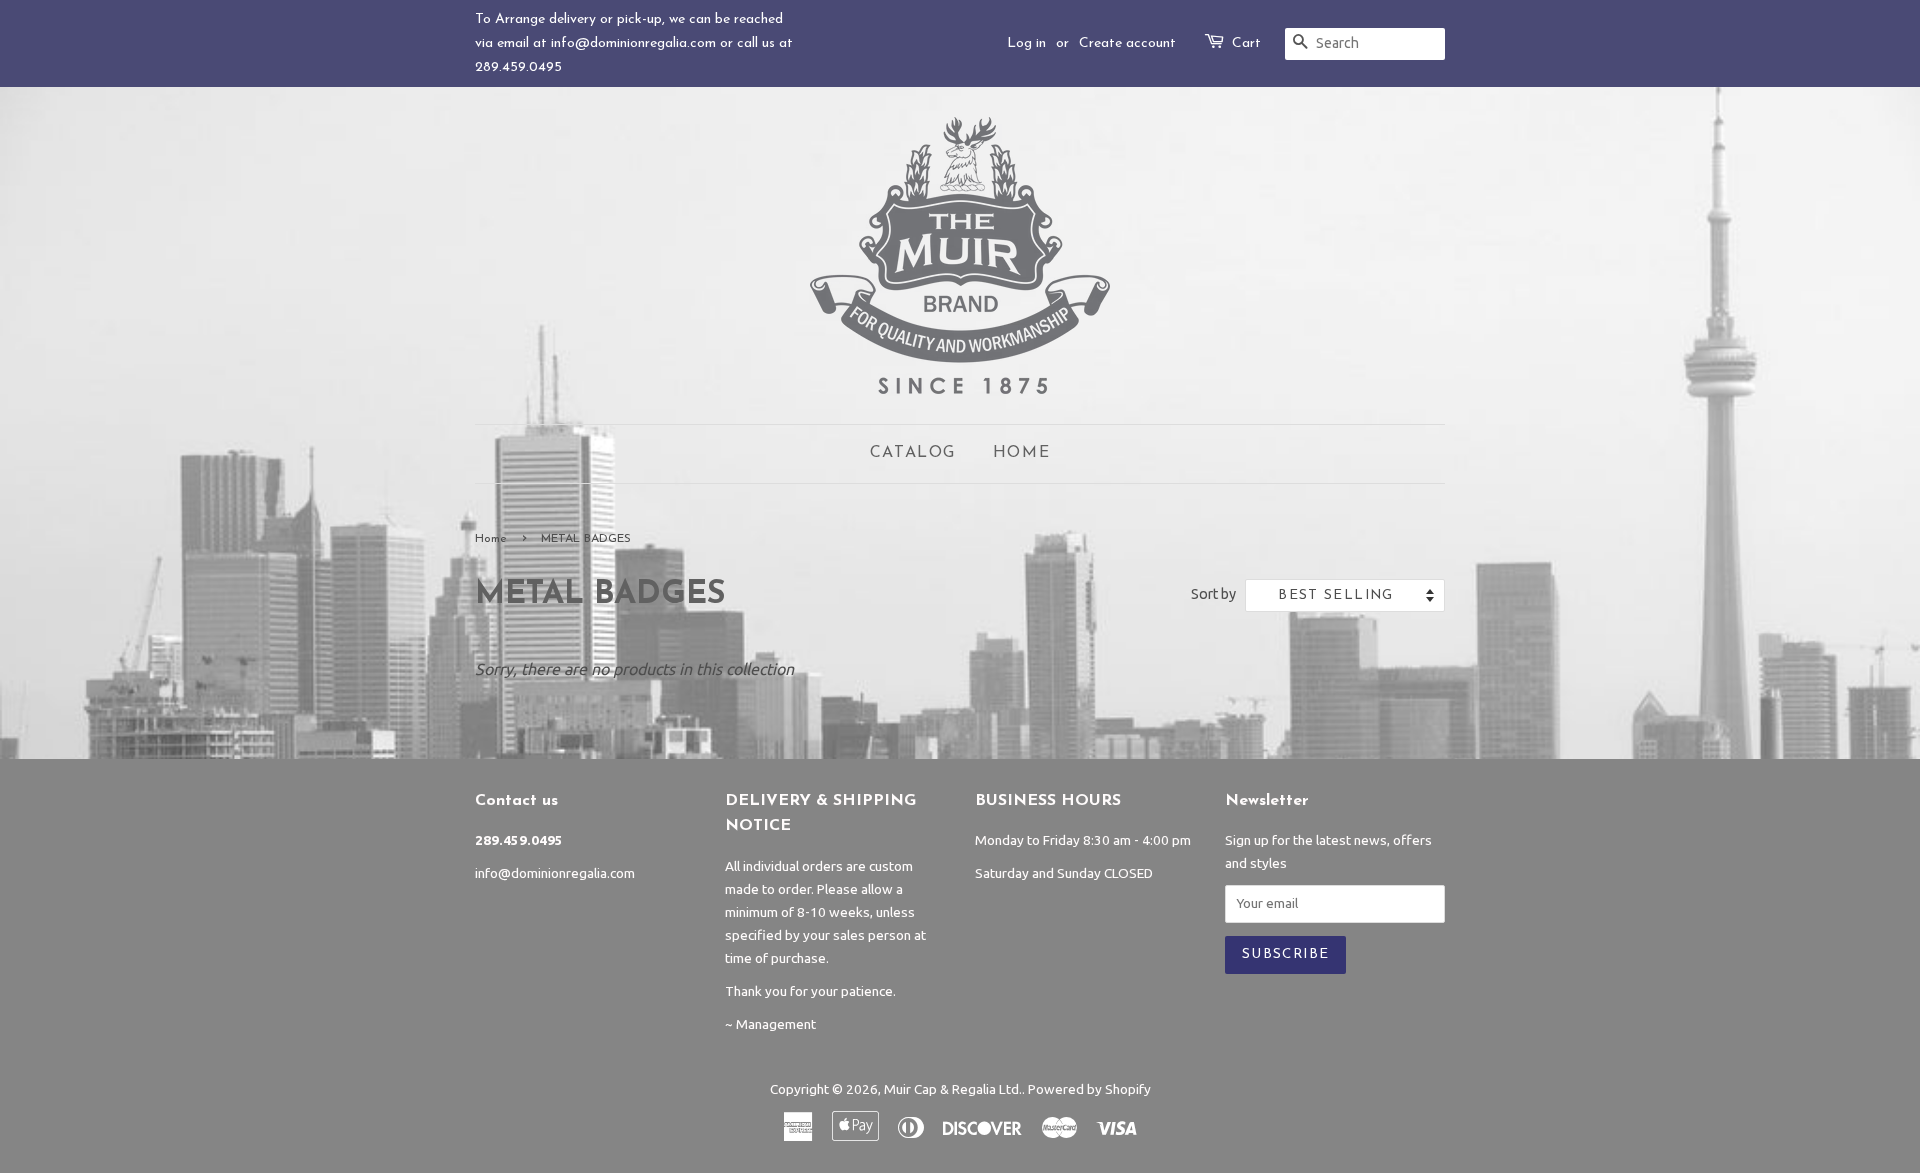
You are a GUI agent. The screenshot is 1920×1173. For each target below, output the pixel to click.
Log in (1026, 43)
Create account (1127, 43)
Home (1021, 453)
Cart (1246, 43)
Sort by (1213, 594)
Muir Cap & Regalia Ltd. (953, 1089)
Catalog (913, 453)
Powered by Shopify (1089, 1089)
